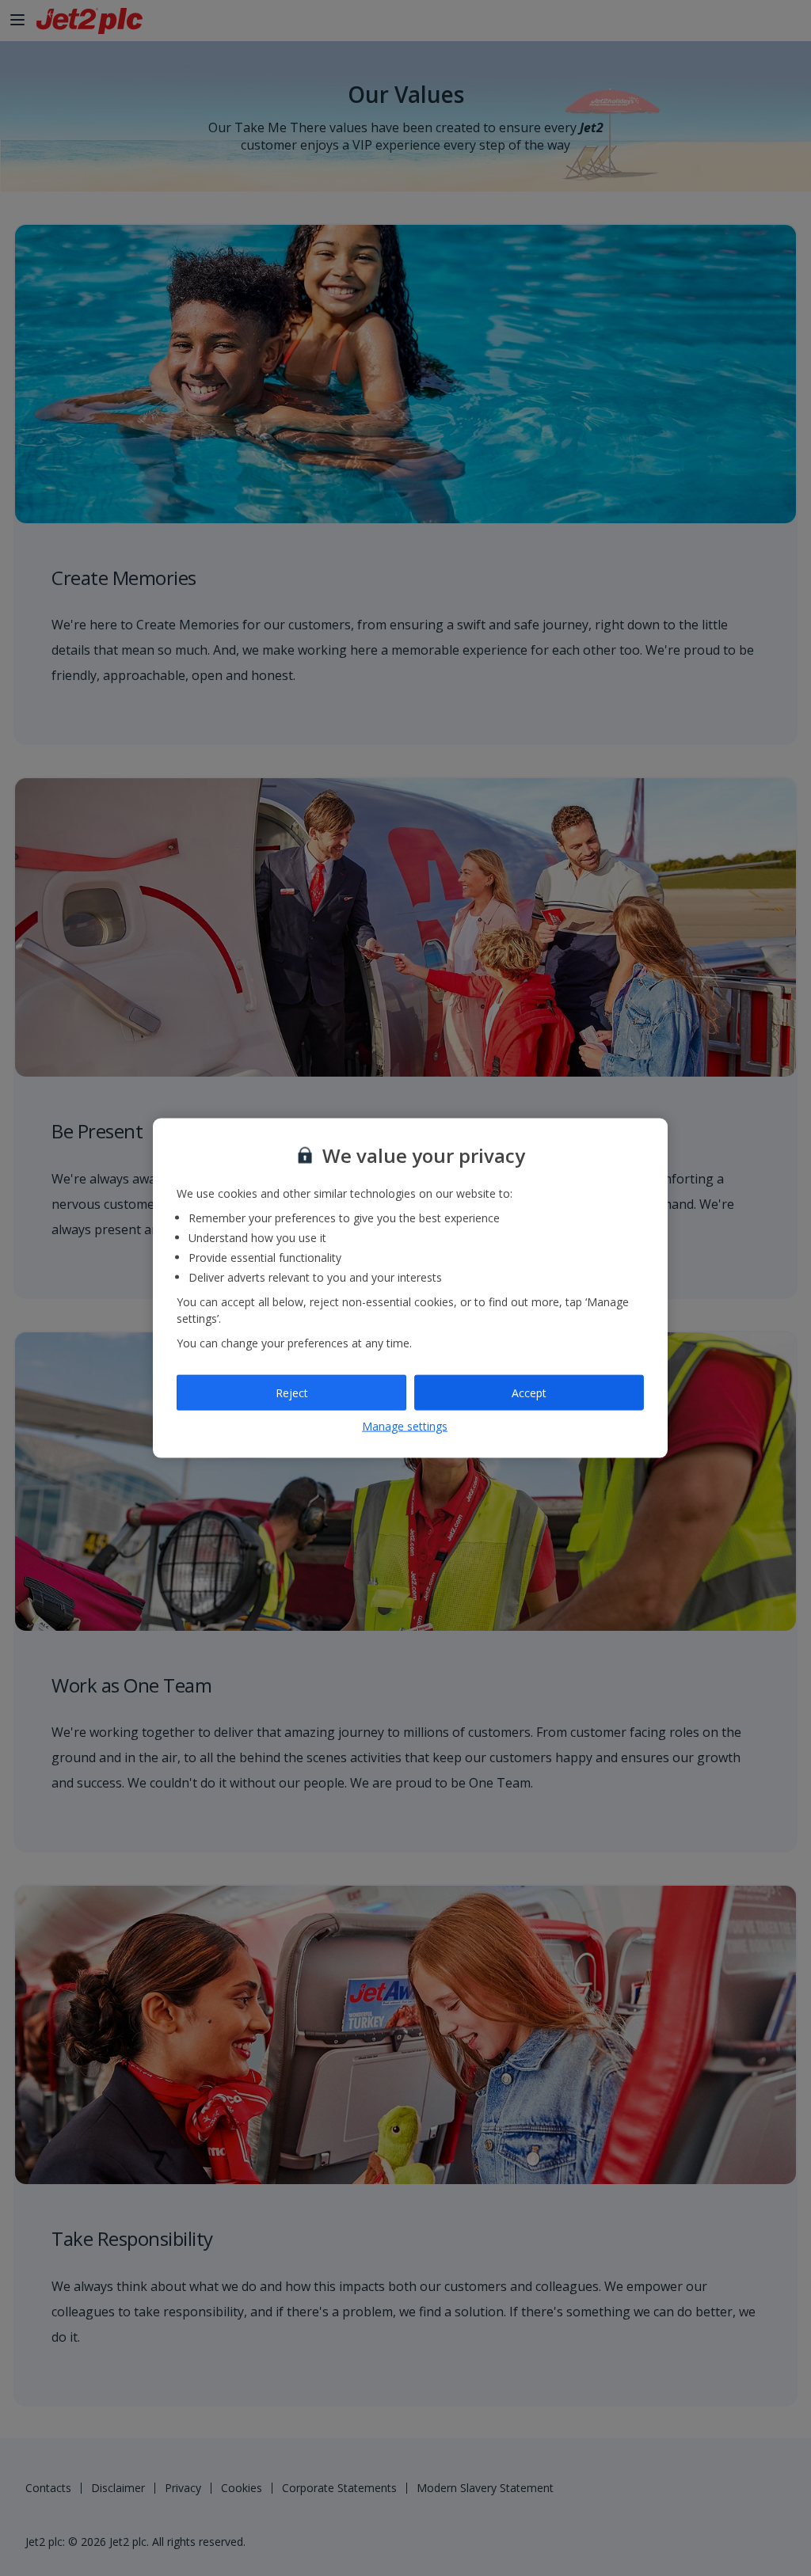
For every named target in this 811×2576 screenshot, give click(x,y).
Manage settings (405, 1426)
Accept (529, 1392)
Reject (292, 1392)
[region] (410, 1288)
